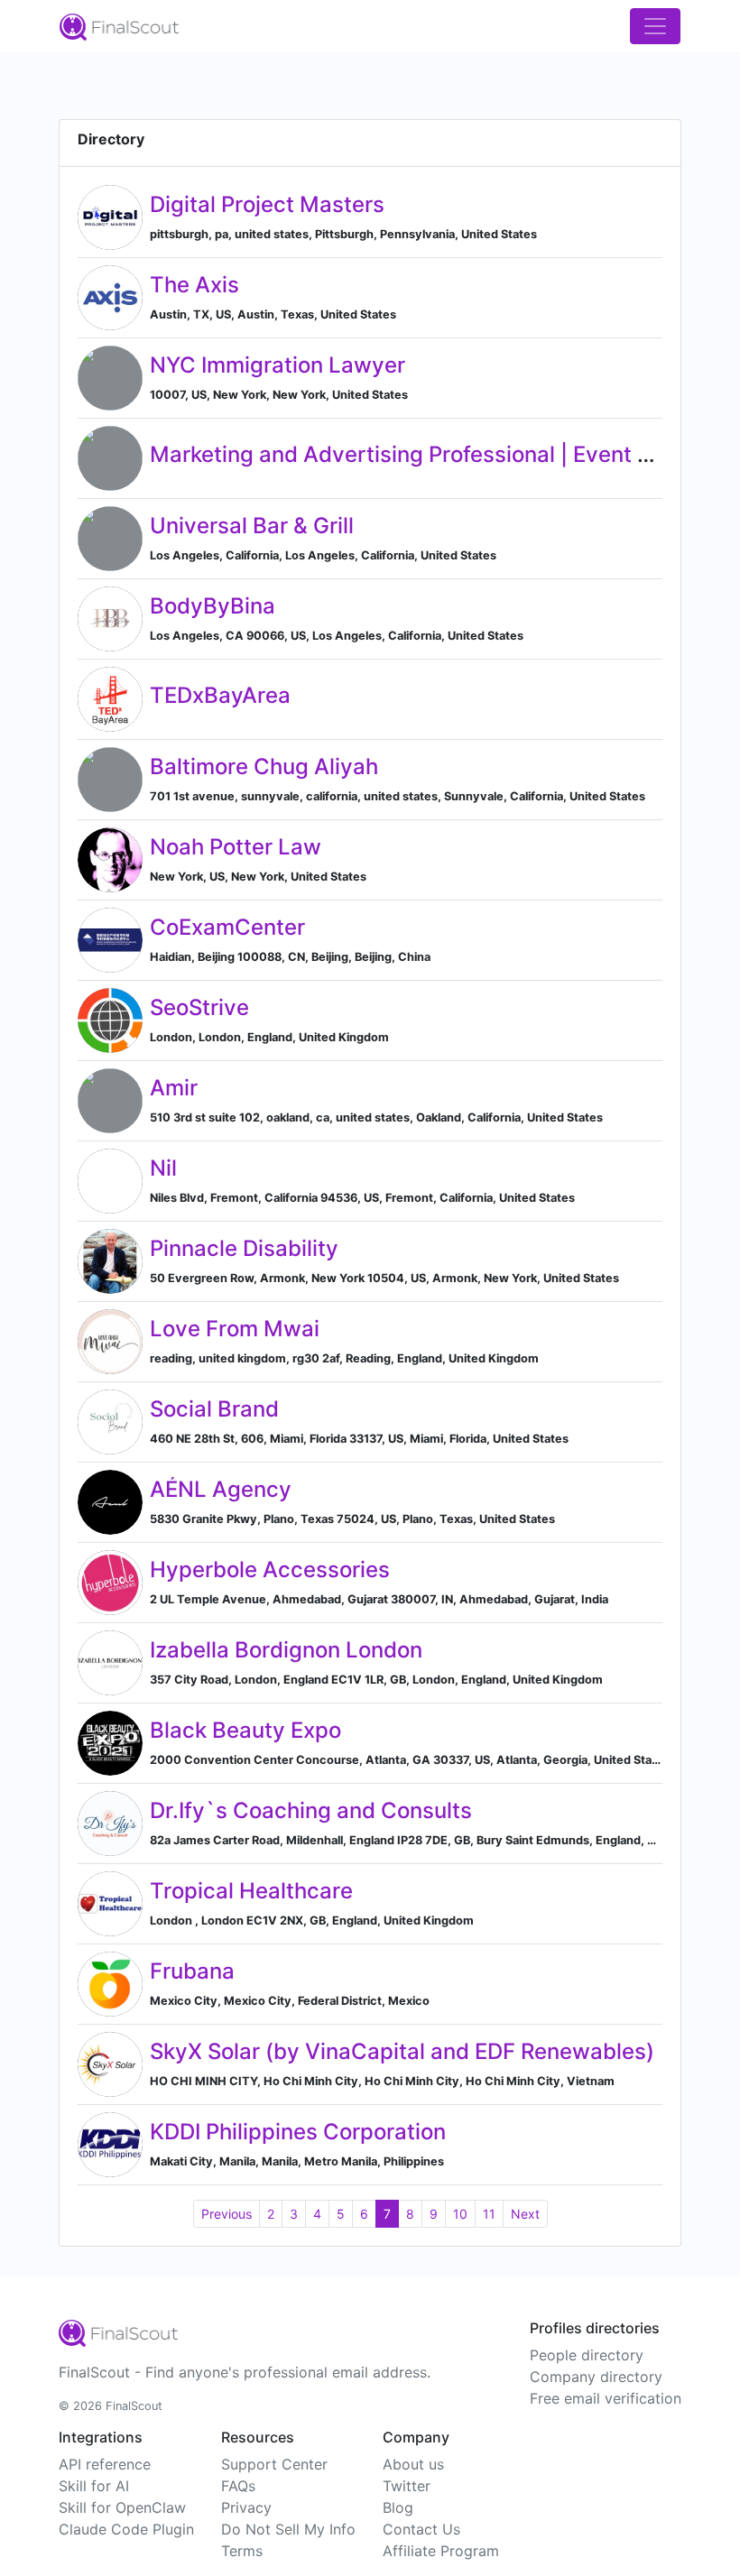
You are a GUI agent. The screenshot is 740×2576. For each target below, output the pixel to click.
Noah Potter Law (236, 847)
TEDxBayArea (220, 695)
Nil (163, 1168)
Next (525, 2214)
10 (460, 2214)
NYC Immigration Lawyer (277, 365)
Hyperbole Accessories (270, 1570)
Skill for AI (94, 2486)
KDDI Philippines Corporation (298, 2132)
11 (489, 2214)
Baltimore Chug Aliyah (264, 766)
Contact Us (421, 2529)
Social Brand (214, 1409)
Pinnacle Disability (244, 1248)
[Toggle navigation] (655, 26)
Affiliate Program (441, 2551)
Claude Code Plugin (126, 2529)
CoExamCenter (227, 927)
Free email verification (606, 2398)
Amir (174, 1088)
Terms (242, 2551)
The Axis (194, 285)
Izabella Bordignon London (286, 1650)
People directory (587, 2355)
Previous (227, 2214)
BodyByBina (213, 606)
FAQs (238, 2486)
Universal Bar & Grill (252, 526)
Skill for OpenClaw (122, 2507)
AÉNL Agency (221, 1489)
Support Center (274, 2464)
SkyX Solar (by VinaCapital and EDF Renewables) (402, 2051)
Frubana (192, 1971)
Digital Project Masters (267, 204)
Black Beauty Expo (245, 1730)
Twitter (407, 2486)
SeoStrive (199, 1007)
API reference (105, 2464)
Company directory (596, 2377)
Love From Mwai (235, 1329)
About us (413, 2464)
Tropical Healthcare (251, 1891)
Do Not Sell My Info (288, 2529)
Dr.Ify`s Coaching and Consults (311, 1810)
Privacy (246, 2507)
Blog (398, 2507)
